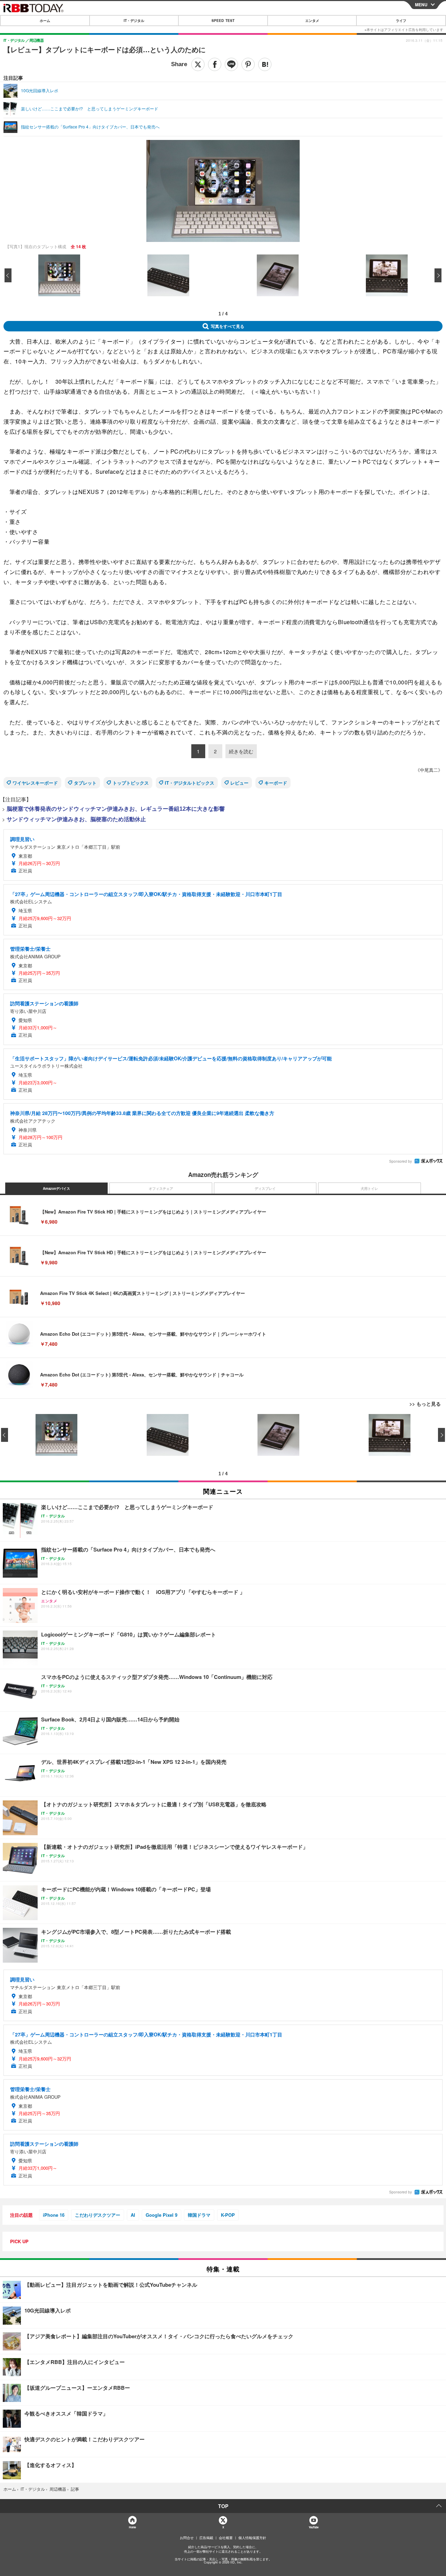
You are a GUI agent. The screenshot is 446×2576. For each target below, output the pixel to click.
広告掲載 (206, 2538)
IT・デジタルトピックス (190, 783)
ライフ (401, 21)
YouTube (314, 2527)
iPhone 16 (54, 2215)
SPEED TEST (223, 21)
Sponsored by (401, 1161)
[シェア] (215, 64)
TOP (223, 2506)
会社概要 (226, 2538)
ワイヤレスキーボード (35, 783)
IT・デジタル (134, 21)
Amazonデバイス (56, 1188)
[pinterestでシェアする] (248, 64)
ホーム (45, 21)
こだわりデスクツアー (98, 2215)
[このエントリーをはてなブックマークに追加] (265, 64)
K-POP (228, 2215)
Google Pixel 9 (162, 2215)
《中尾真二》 (429, 770)
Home (132, 2527)
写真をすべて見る (228, 326)
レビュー (239, 783)
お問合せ (187, 2538)
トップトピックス (131, 783)
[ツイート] (198, 64)
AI (133, 2215)
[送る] (231, 64)
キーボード (276, 783)
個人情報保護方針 (252, 2538)
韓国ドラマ (199, 2215)
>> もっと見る (425, 1404)
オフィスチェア (161, 1188)
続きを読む (241, 751)
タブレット (85, 783)
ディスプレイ (265, 1188)
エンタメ (312, 21)
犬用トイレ (369, 1188)
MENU (421, 5)
